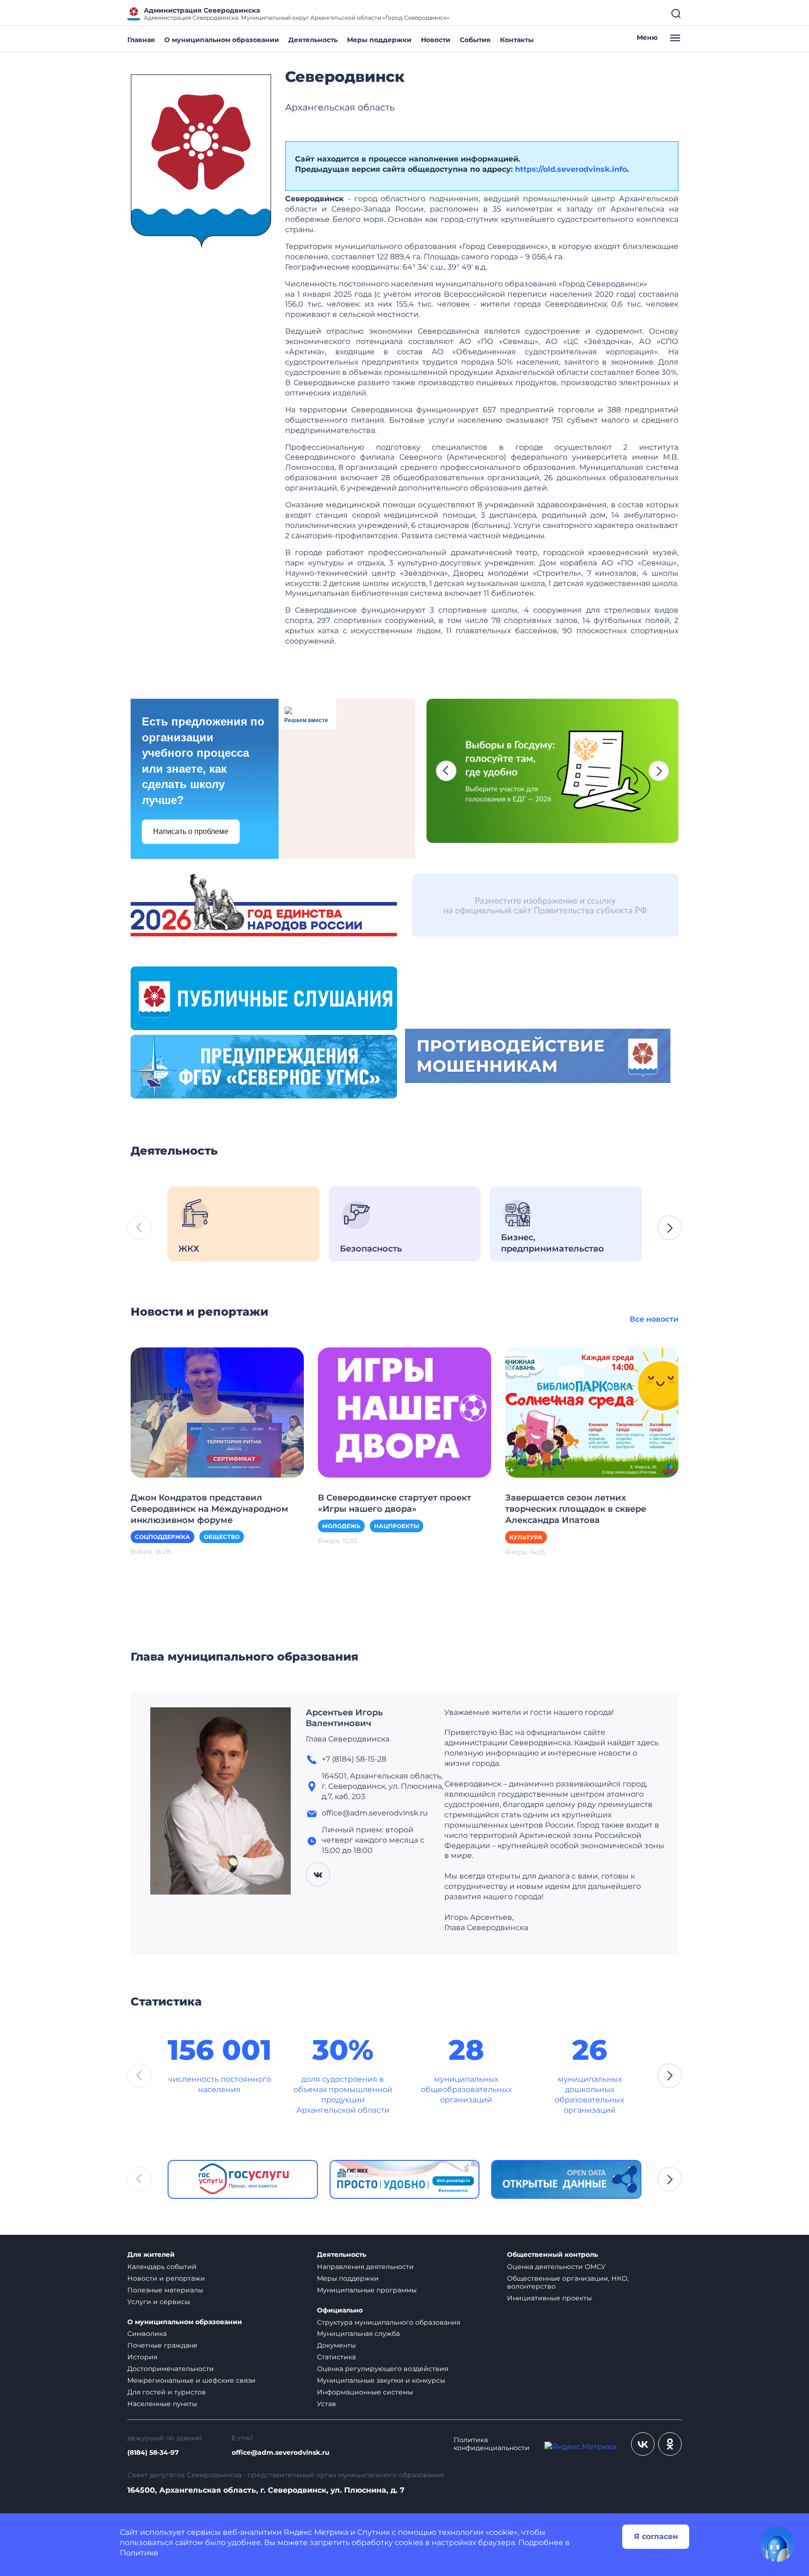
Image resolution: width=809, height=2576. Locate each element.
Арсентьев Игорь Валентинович (344, 1718)
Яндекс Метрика (316, 2532)
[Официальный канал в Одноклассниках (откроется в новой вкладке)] (670, 2444)
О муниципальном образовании (222, 40)
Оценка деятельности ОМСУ (556, 2267)
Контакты (517, 40)
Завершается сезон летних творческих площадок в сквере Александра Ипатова (576, 1509)
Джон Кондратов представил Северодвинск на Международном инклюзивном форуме (210, 1509)
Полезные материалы (165, 2290)
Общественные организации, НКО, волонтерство (568, 2282)
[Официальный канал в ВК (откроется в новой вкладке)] (643, 2444)
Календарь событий (162, 2267)
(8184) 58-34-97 (153, 2453)
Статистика (336, 2357)
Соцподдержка (162, 1537)
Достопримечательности (171, 2369)
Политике (139, 2553)
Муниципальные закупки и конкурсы (381, 2380)
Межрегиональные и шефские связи (191, 2380)
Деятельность (313, 40)
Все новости (654, 1319)
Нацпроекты (397, 1526)
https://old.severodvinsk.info (571, 169)
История (142, 2357)
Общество (222, 1537)
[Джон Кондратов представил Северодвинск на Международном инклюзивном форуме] (217, 1412)
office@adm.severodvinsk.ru (281, 2453)
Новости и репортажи (166, 2278)
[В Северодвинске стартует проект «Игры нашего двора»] (404, 1412)
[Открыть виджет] (777, 2544)
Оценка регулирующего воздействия (382, 2369)
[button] (446, 771)
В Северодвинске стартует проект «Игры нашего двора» (394, 1503)
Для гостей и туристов (167, 2392)
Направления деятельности (365, 2267)
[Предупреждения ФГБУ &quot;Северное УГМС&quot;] (264, 1066)
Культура (526, 1537)
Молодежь (341, 1526)
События (475, 40)
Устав (327, 2404)
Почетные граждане (162, 2345)
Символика (147, 2334)
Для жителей (151, 2255)
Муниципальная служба (358, 2334)
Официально (340, 2310)
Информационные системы (365, 2392)
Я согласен (656, 2536)
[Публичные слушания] (264, 998)
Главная (141, 40)
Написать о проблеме (191, 831)
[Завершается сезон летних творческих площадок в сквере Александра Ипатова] (592, 1412)
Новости (436, 40)
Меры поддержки (379, 40)
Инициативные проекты (549, 2298)
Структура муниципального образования (389, 2322)
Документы (336, 2345)
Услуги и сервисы (159, 2302)
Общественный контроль (552, 2255)
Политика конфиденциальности (492, 2444)
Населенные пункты (162, 2404)
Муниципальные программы (367, 2290)
